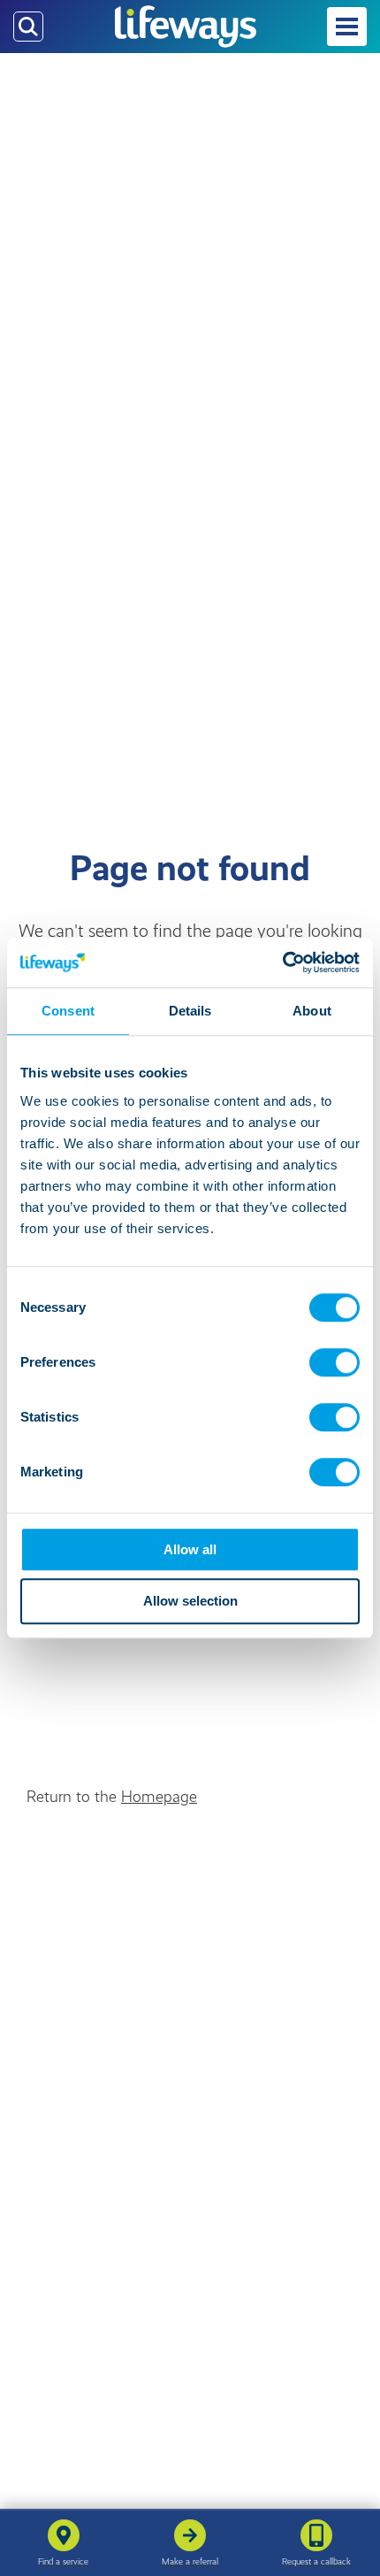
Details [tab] (190, 1011)
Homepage (159, 1797)
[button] (347, 27)
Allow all (190, 1549)
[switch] (334, 1362)
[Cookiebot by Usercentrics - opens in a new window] (282, 962)
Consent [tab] (68, 1011)
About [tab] (312, 1011)
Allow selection (190, 1602)
